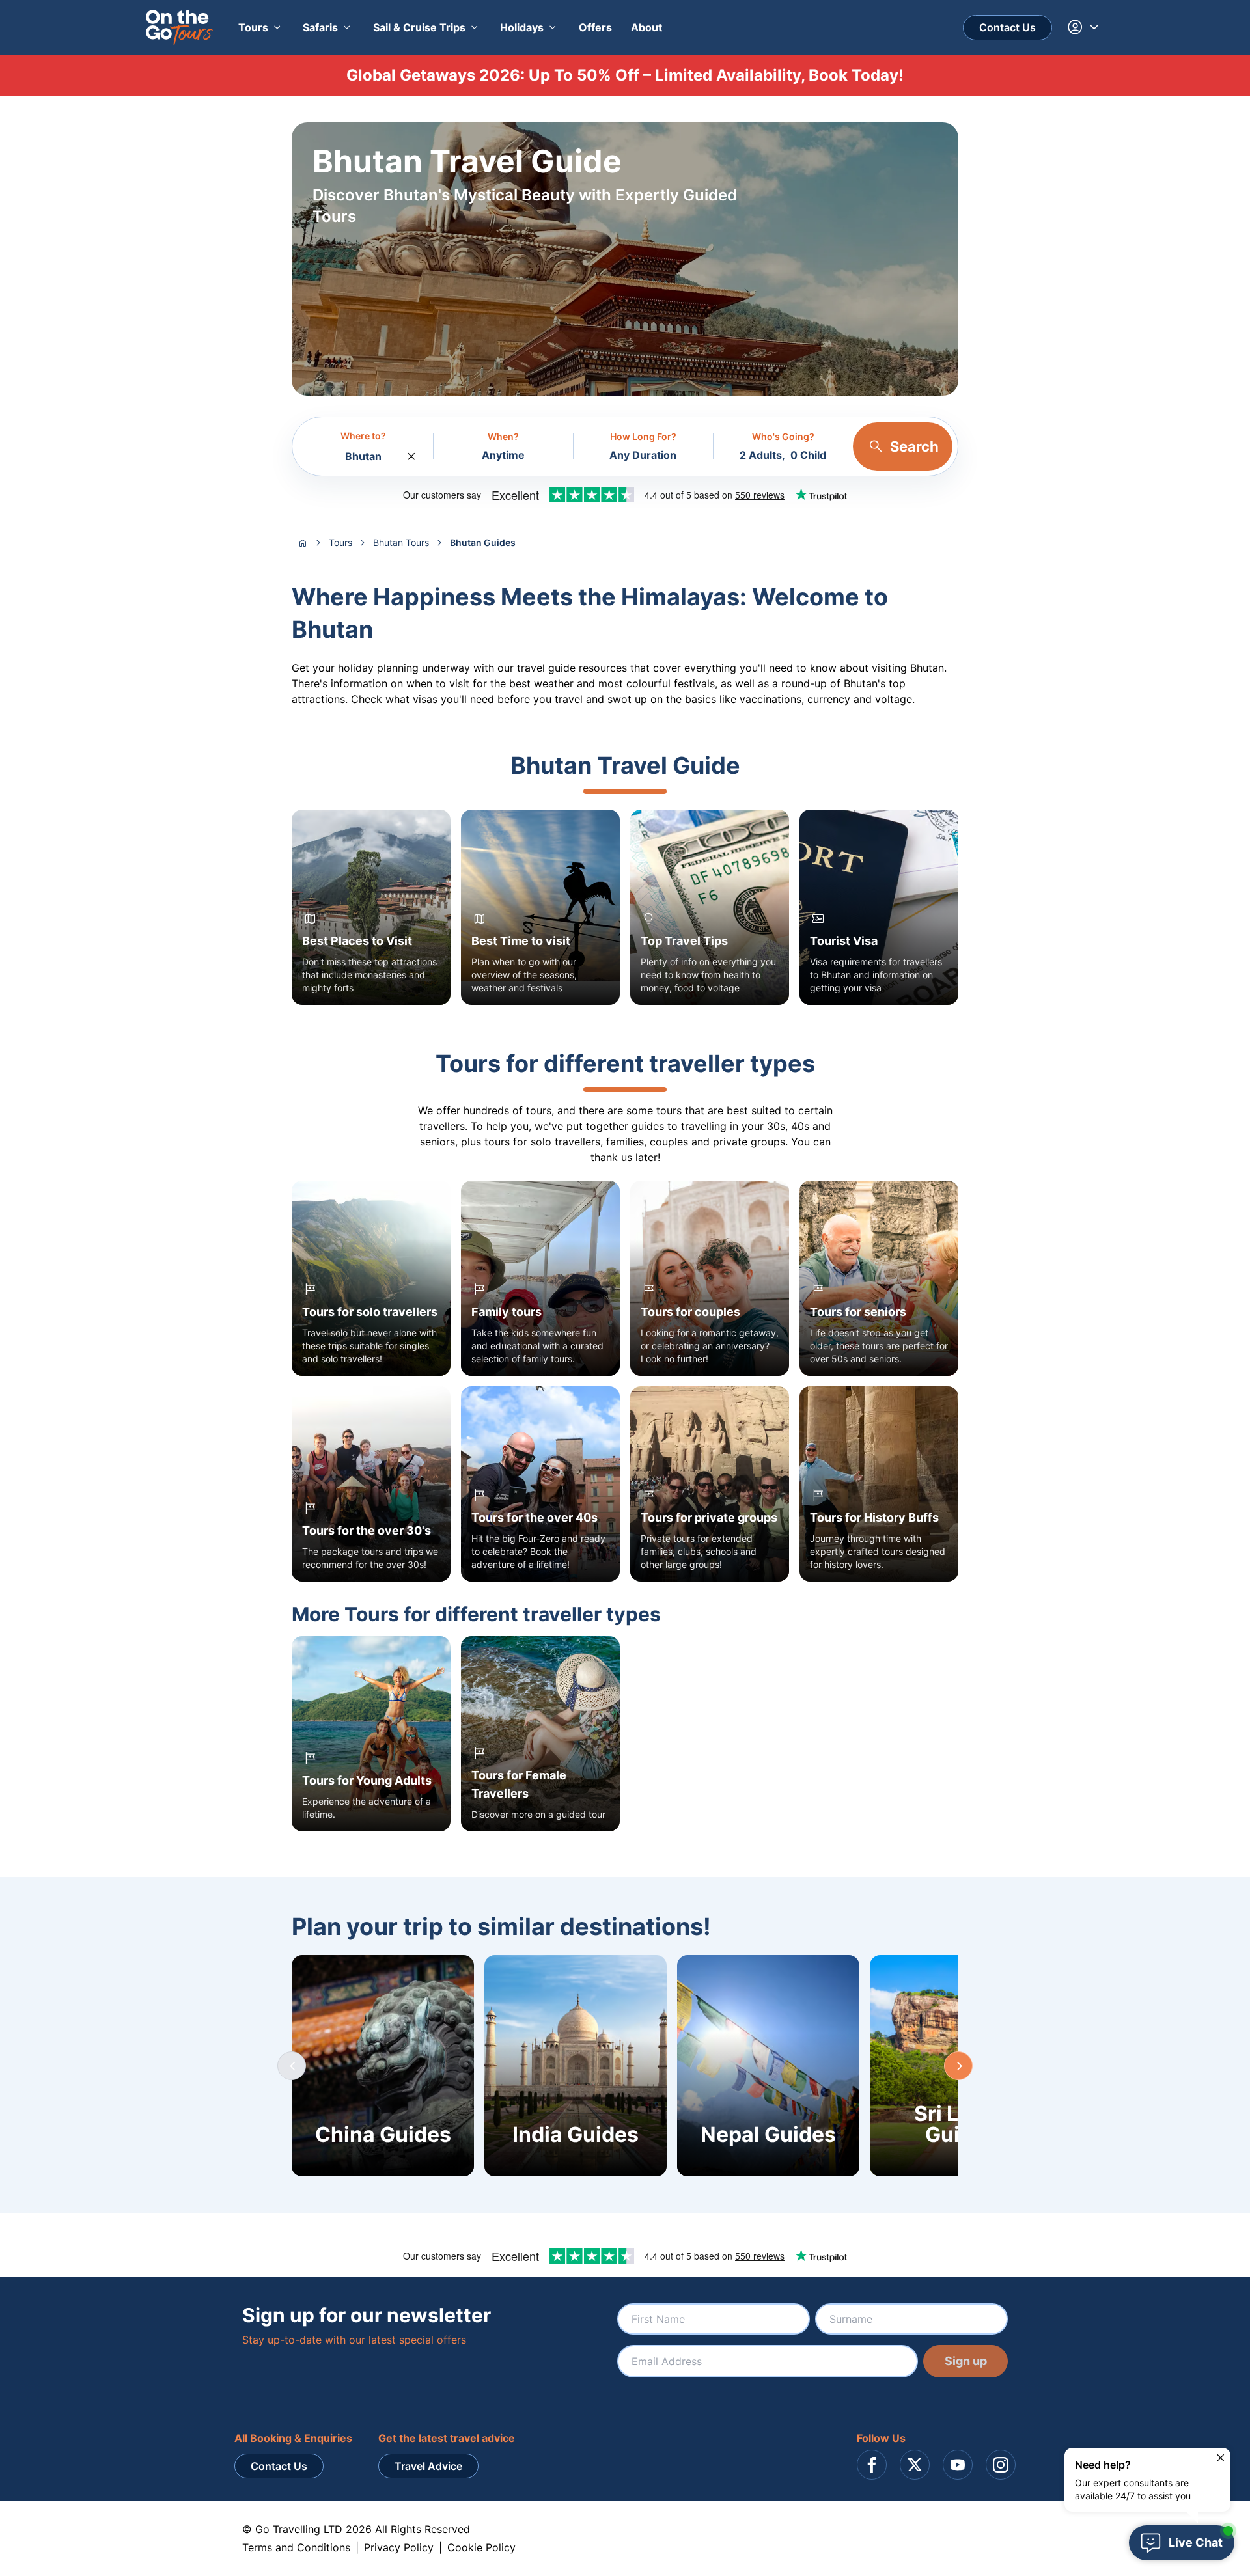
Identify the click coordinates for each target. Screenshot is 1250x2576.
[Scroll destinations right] (958, 2066)
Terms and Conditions (296, 2547)
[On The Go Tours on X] (915, 2465)
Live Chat (1196, 2542)
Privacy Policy (399, 2547)
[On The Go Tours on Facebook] (872, 2465)
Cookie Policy (481, 2547)
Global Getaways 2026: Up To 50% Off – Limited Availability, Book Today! (625, 75)
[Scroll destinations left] (292, 2066)
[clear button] (411, 453)
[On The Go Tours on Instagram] (1001, 2465)
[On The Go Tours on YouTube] (958, 2465)
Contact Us (1007, 27)
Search (914, 446)
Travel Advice (428, 2466)
